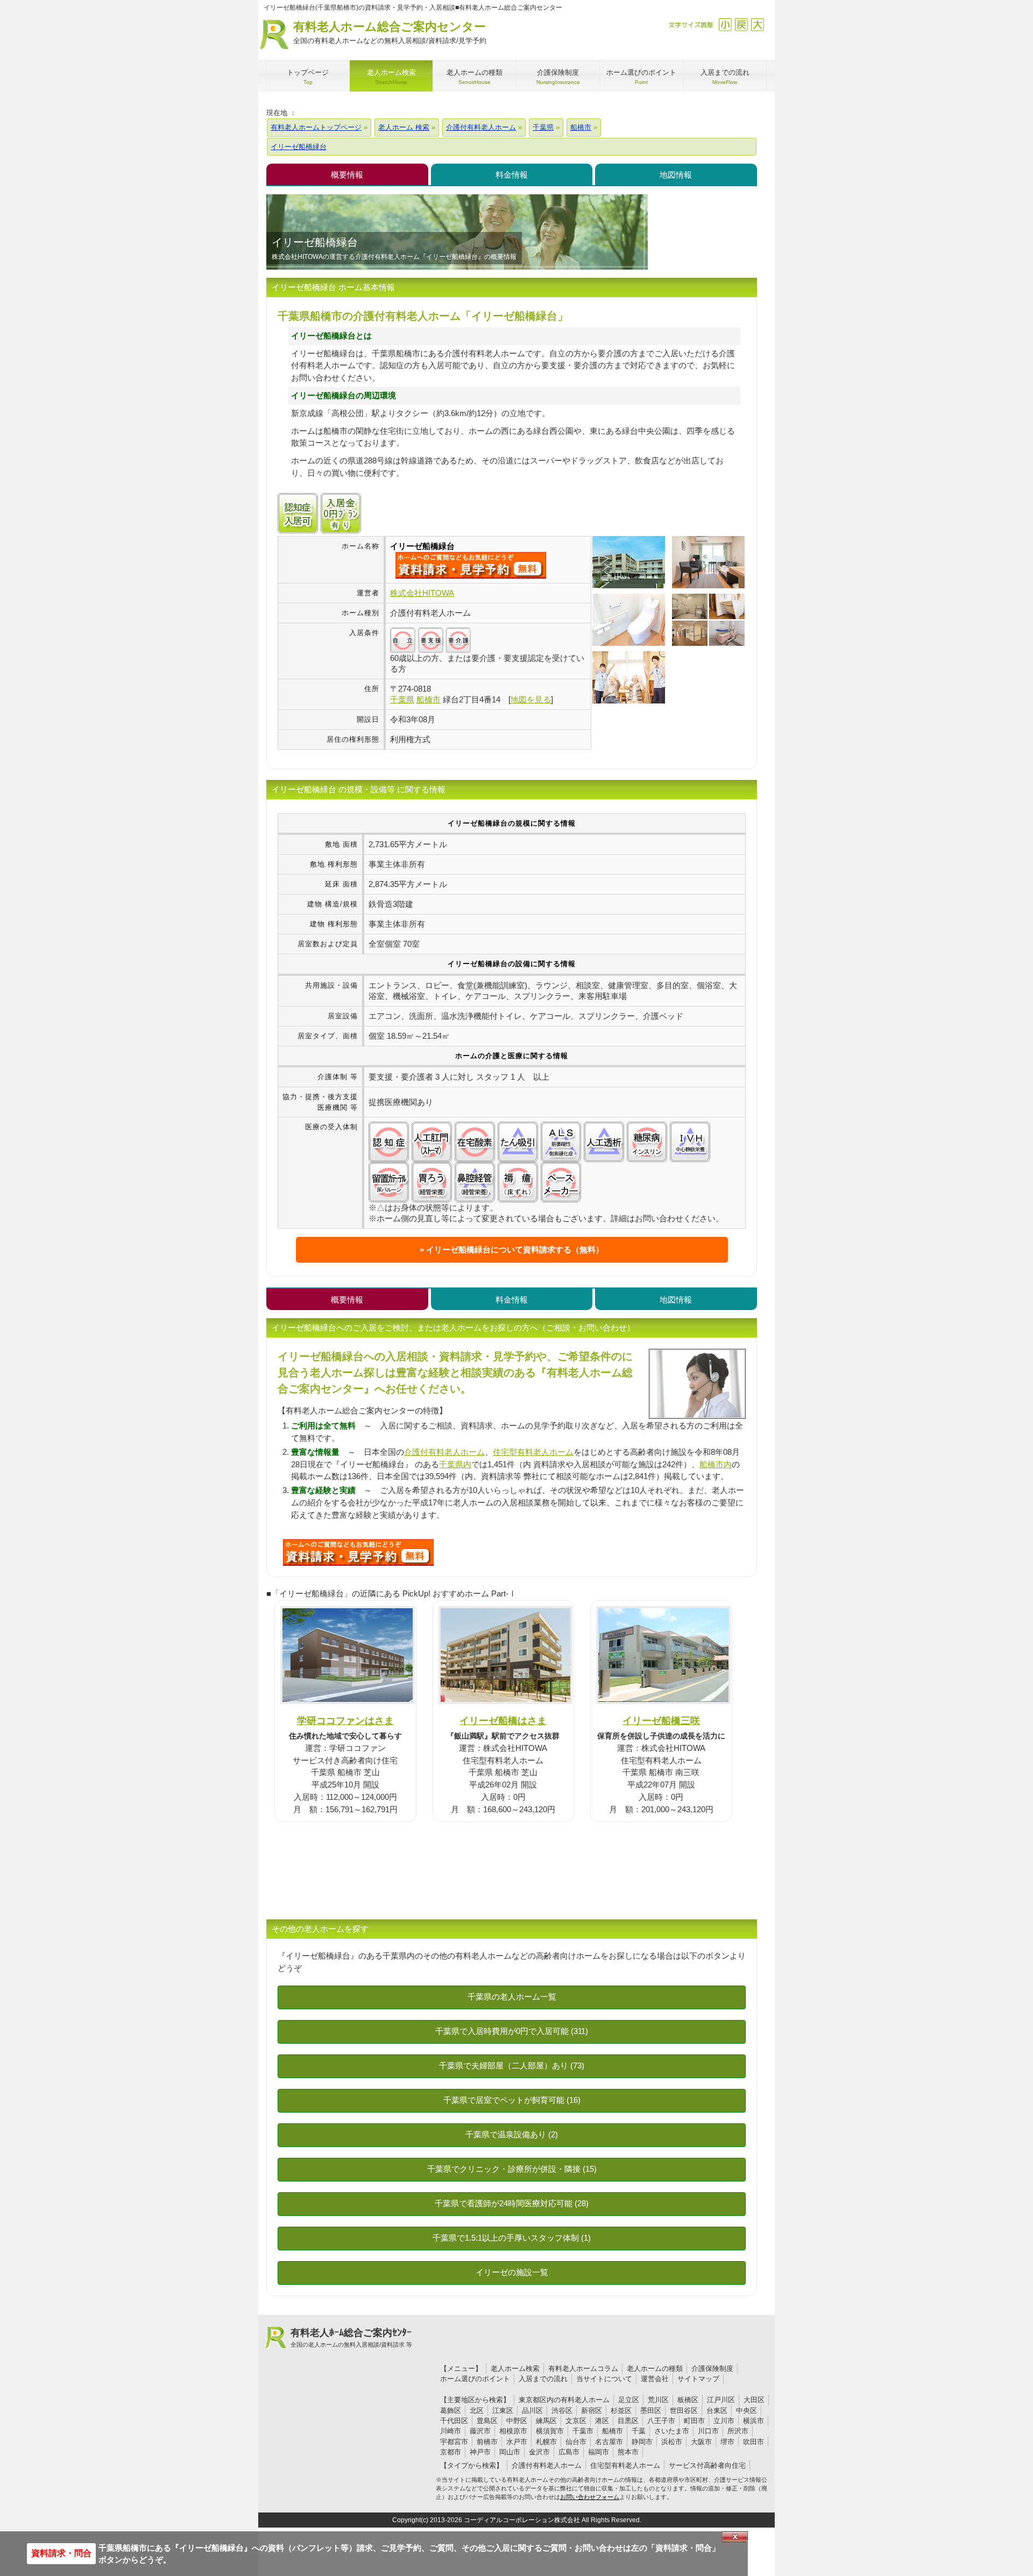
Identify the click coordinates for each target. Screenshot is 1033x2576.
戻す (741, 24)
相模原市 (513, 2431)
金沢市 (539, 2452)
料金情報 (512, 175)
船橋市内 (716, 1464)
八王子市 (661, 2421)
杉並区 (621, 2410)
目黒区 (628, 2421)
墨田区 (651, 2410)
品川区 (532, 2410)
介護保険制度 (712, 2369)
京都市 (451, 2452)
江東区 (503, 2410)
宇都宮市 (454, 2442)
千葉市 (583, 2431)
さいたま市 (672, 2431)
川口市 (708, 2431)
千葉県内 (455, 1464)
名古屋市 (609, 2442)
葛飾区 (451, 2410)
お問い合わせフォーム (590, 2497)
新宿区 (592, 2410)
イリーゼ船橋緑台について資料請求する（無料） (515, 1250)
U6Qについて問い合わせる (358, 1552)
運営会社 (655, 2379)
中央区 (747, 2410)
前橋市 (487, 2442)
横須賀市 (550, 2431)
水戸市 (517, 2442)
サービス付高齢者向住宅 (707, 2465)
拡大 (757, 24)
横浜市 (753, 2421)
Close (735, 2537)
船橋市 (613, 2431)
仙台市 (576, 2442)
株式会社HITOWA (422, 593)
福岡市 (599, 2452)
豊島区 (487, 2421)
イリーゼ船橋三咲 (661, 1720)
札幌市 (546, 2442)
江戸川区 (721, 2400)
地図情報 (676, 175)
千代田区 (454, 2421)
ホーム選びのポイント (475, 2379)
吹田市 (753, 2442)
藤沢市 (480, 2431)
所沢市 (738, 2431)
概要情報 (347, 175)
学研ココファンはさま (345, 1720)
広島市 (569, 2452)
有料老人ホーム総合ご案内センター (390, 32)
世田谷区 (684, 2410)
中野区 (517, 2421)
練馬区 (546, 2421)
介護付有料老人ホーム (444, 1452)
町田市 (694, 2421)
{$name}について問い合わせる (471, 565)
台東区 (717, 2410)
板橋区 (688, 2400)
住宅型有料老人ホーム (533, 1452)
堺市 (727, 2442)
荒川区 (658, 2400)
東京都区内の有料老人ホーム (564, 2400)
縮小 (725, 24)
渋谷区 (562, 2410)
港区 (602, 2421)
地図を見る (531, 699)
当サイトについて (604, 2379)
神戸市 (480, 2452)
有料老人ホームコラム (583, 2369)
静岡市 (642, 2442)
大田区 (754, 2400)
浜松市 (672, 2442)
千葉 (639, 2431)
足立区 (629, 2400)
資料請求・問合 (61, 2553)
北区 (477, 2410)
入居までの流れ (543, 2379)
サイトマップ (698, 2379)
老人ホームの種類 (655, 2369)
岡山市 (510, 2452)
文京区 (576, 2421)
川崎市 (451, 2431)
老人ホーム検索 (515, 2369)
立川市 (724, 2421)
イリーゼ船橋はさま (503, 1720)
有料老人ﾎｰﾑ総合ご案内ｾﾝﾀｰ (351, 2338)
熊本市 (628, 2452)
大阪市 (701, 2442)
